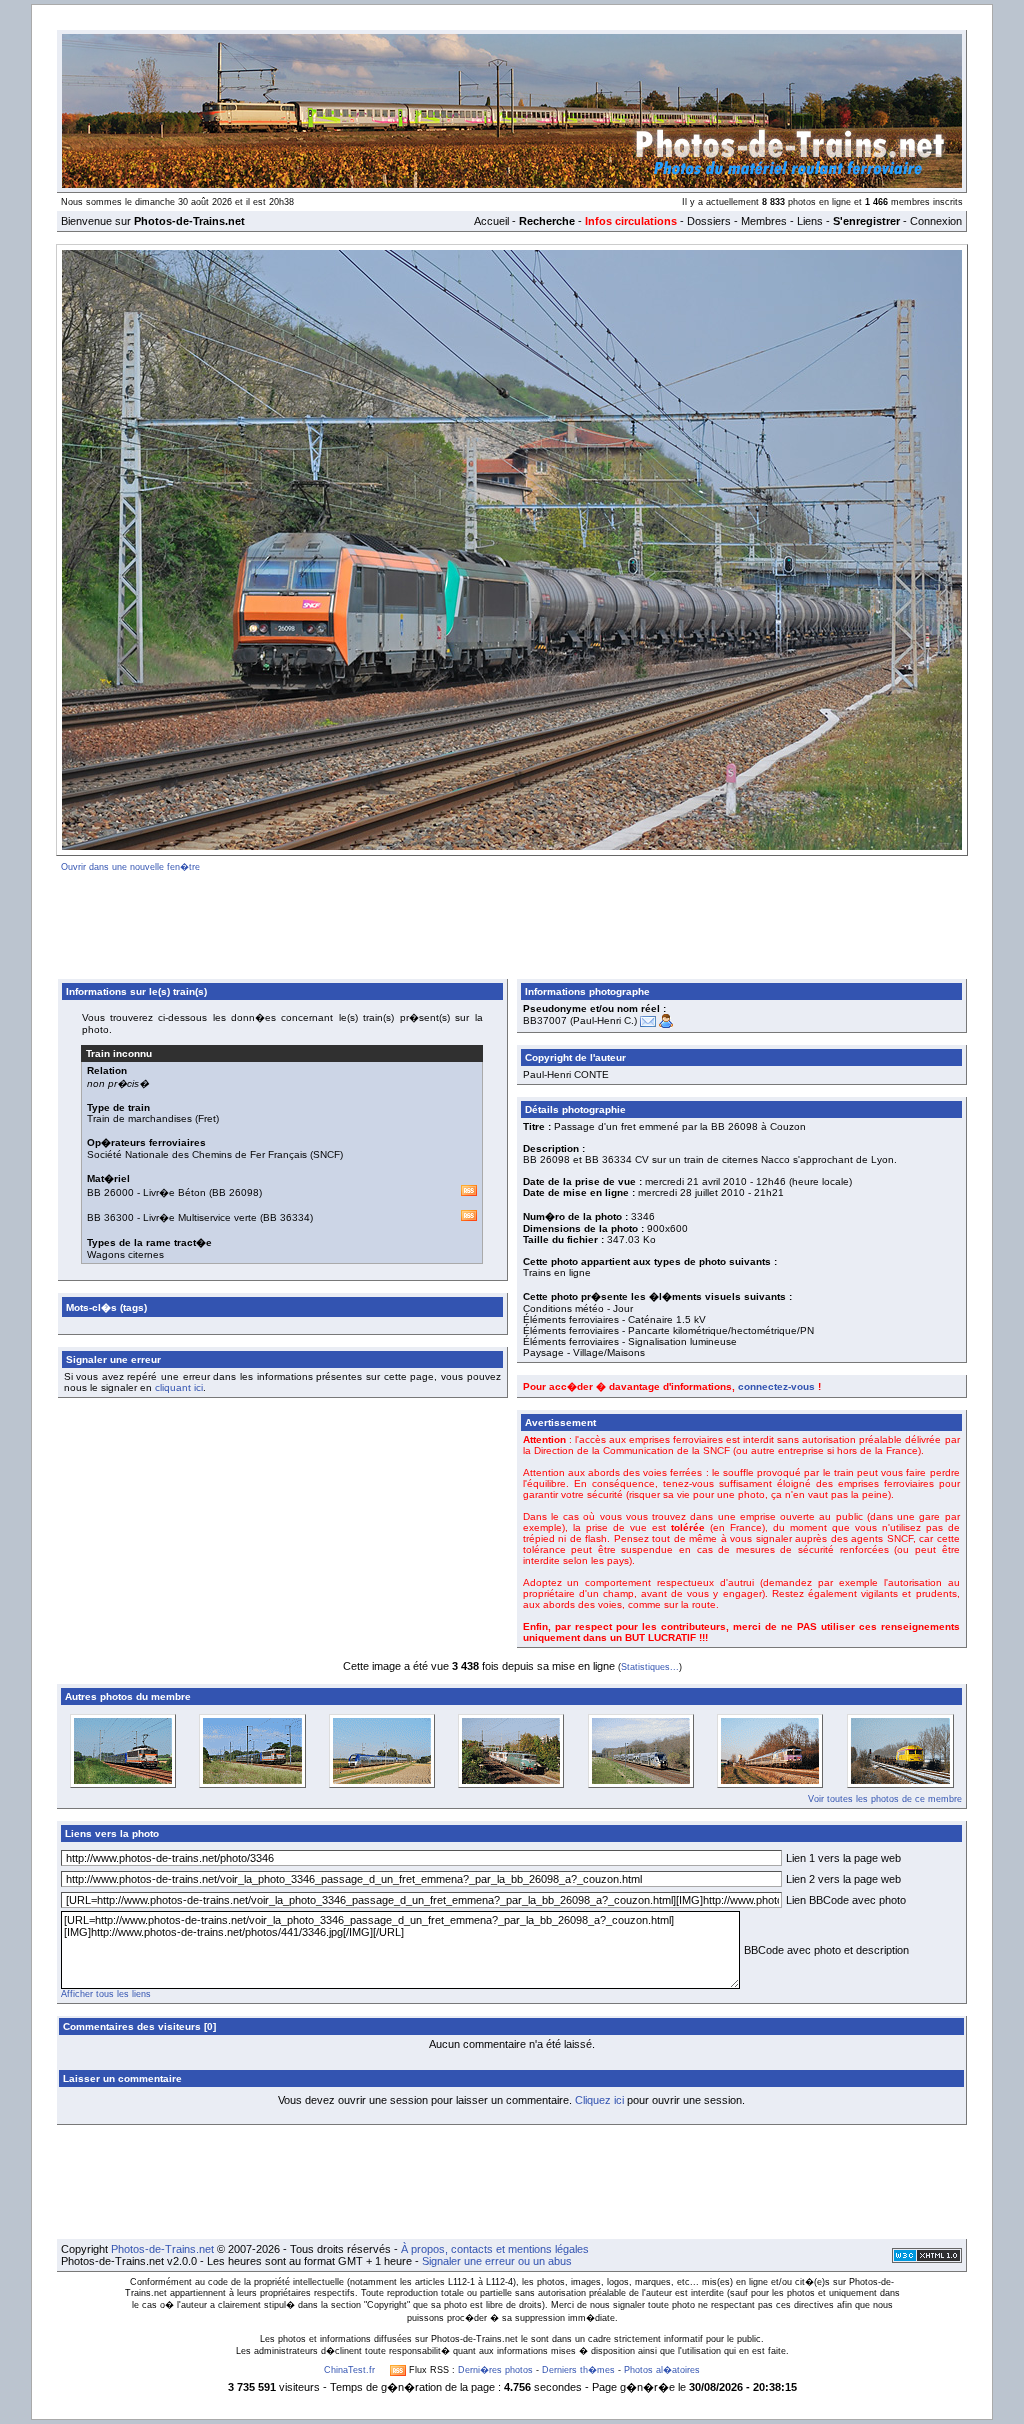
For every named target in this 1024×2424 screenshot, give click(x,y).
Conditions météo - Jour (578, 1308)
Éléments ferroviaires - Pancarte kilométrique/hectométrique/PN (668, 1330)
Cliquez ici (599, 2100)
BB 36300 (110, 1217)
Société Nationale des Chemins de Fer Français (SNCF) (215, 1154)
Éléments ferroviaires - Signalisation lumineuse (630, 1341)
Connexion (936, 221)
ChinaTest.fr (349, 2370)
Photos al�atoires (662, 2370)
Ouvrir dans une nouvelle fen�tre (130, 867)
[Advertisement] (512, 922)
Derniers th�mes (578, 2370)
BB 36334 (286, 1217)
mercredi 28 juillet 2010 (691, 1192)
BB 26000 (110, 1192)
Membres (764, 221)
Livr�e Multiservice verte (200, 1217)
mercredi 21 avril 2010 (696, 1181)
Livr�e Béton (174, 1192)
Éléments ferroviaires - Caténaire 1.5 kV (614, 1319)
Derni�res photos (495, 2370)
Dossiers (709, 221)
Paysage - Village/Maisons (584, 1352)
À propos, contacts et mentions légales (495, 2249)
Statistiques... (650, 1667)
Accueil (491, 221)
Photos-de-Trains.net (162, 2249)
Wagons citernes (125, 1254)
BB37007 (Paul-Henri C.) (580, 1020)
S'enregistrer (866, 221)
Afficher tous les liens (106, 1994)
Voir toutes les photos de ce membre (885, 1799)
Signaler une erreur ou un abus (497, 2261)
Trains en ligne (557, 1272)
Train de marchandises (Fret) (153, 1118)
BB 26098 (235, 1192)
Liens (810, 221)
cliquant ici (179, 1387)
